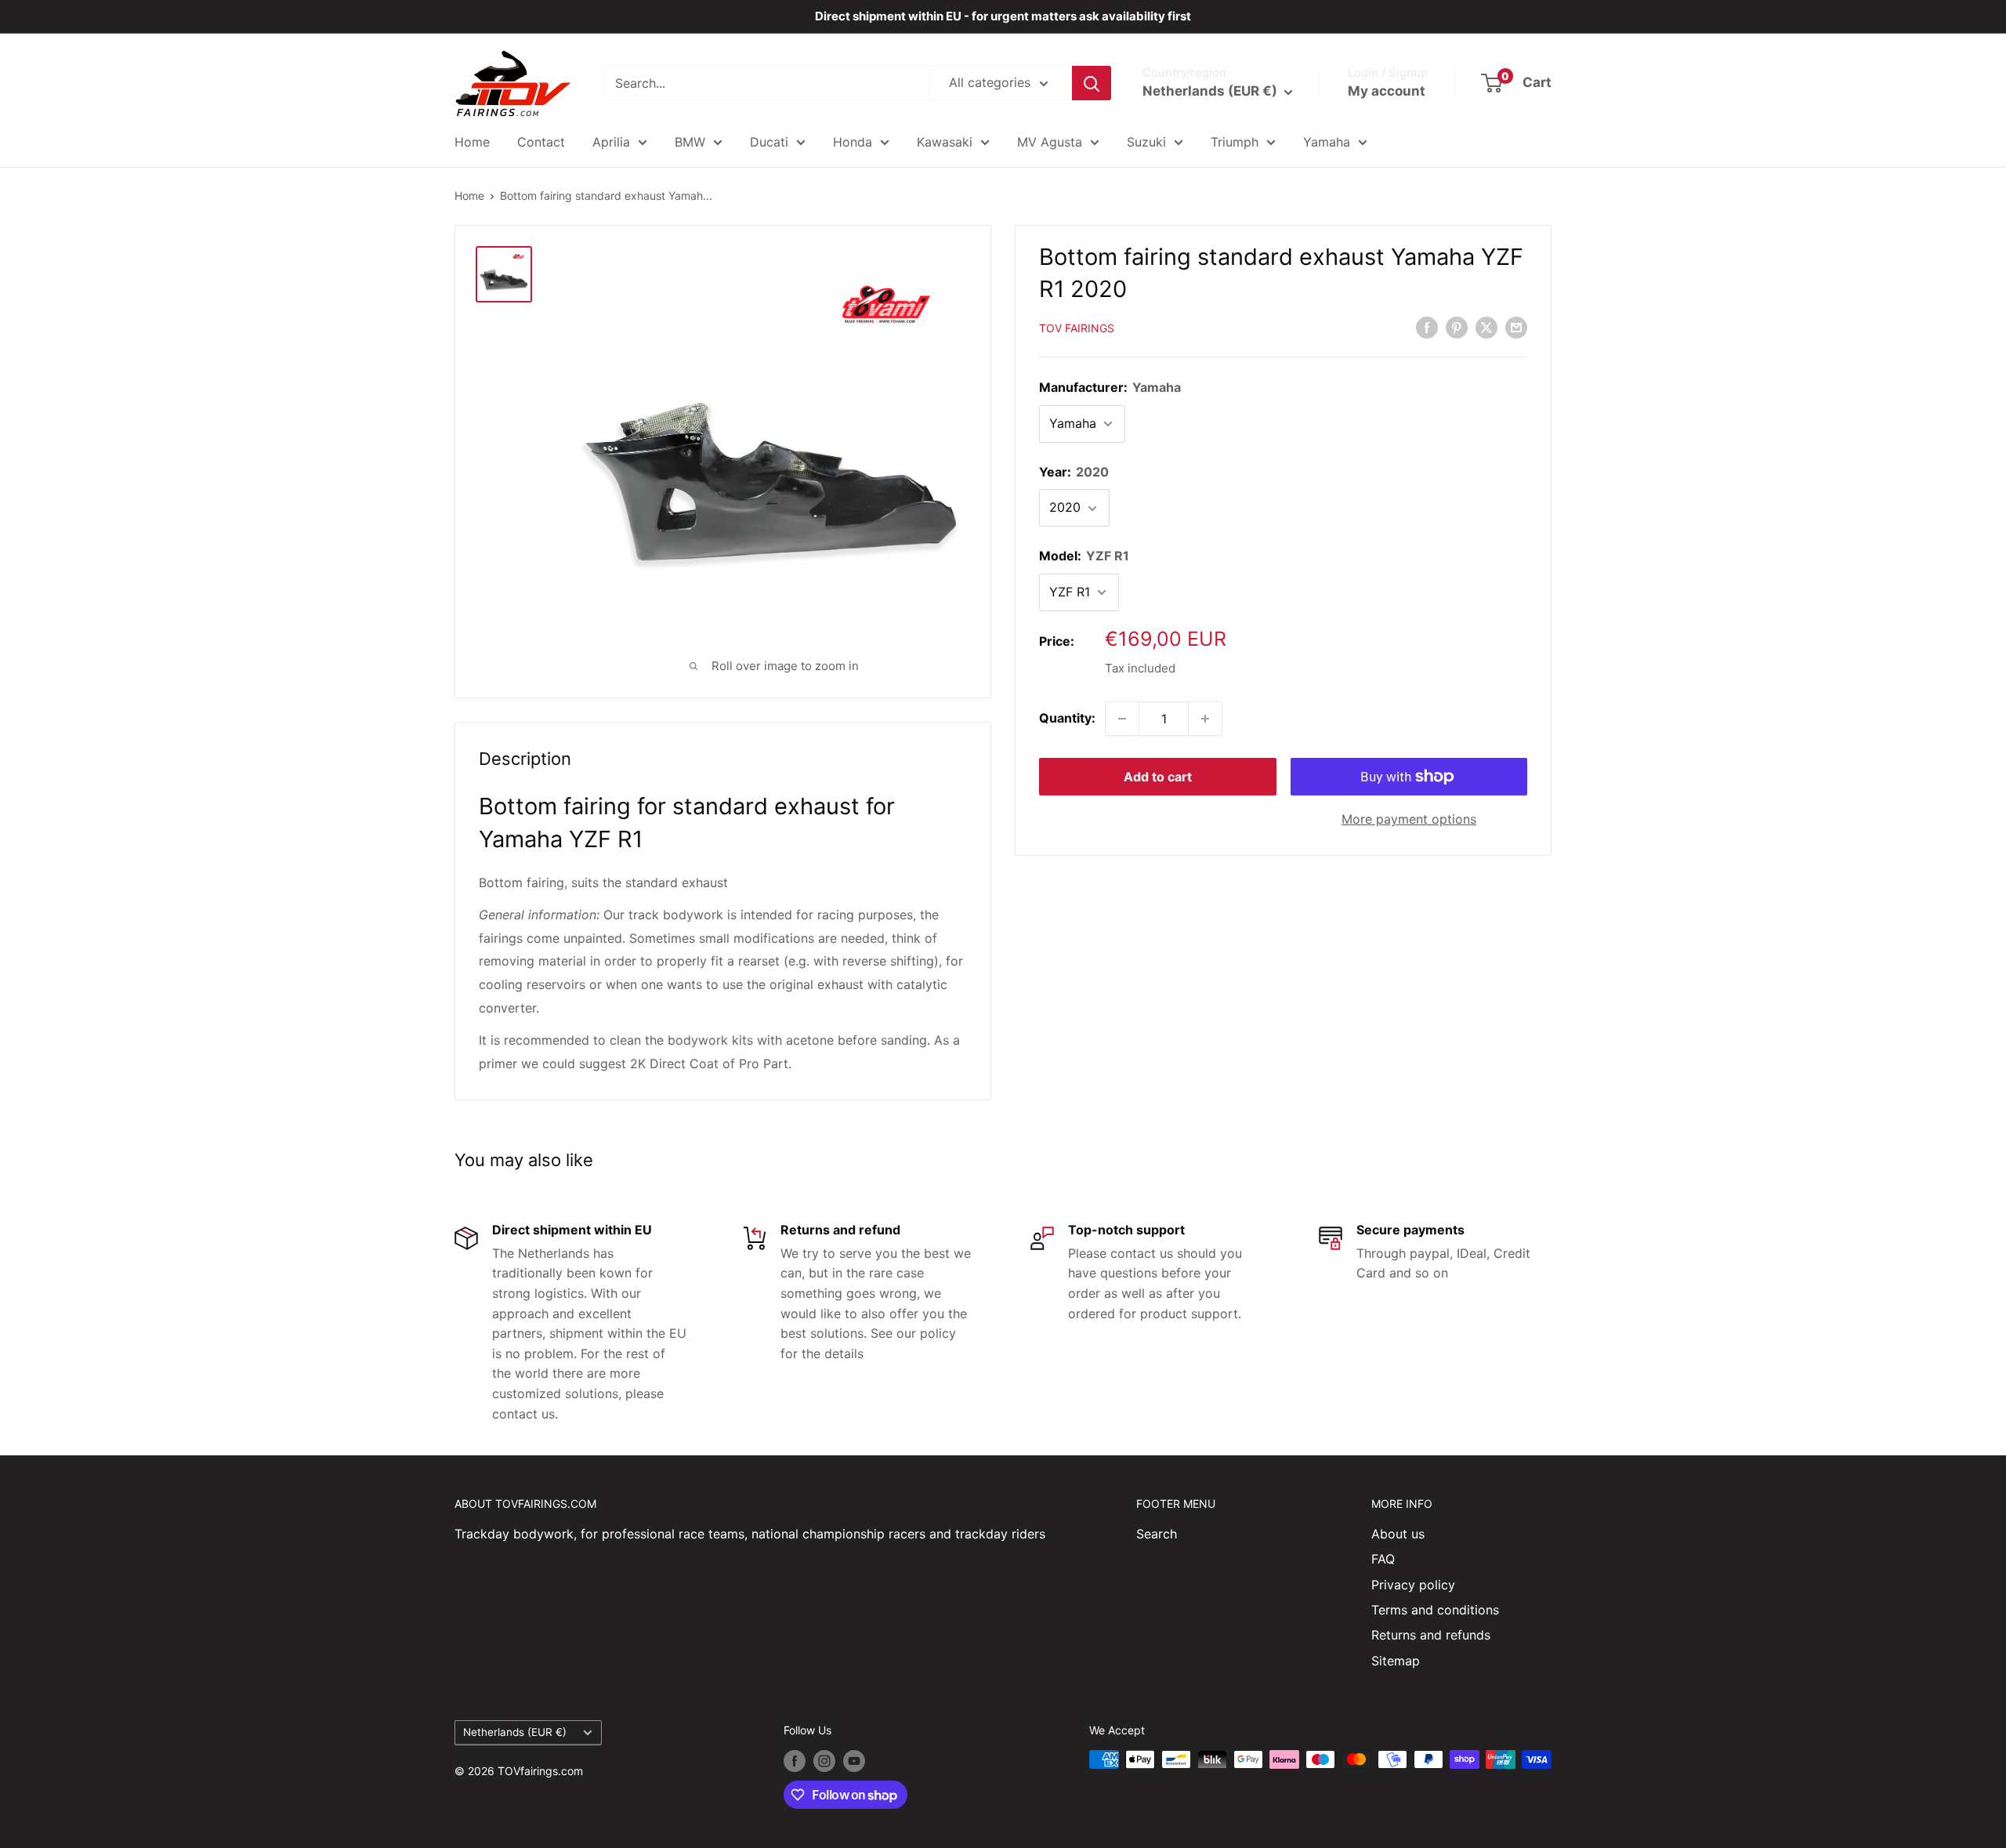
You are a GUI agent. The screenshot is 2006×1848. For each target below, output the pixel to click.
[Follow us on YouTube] (854, 1761)
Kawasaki (945, 142)
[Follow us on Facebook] (795, 1761)
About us (1398, 1534)
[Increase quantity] (1205, 719)
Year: (1074, 472)
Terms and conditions (1435, 1610)
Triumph (1235, 142)
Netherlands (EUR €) (515, 1732)
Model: (1084, 556)
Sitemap (1396, 1661)
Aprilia (611, 142)
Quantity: (1067, 718)
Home (472, 142)
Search (1157, 1534)
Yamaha (1327, 142)
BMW (690, 142)
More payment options (1409, 819)
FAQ (1383, 1559)
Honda (853, 142)
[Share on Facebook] (1427, 328)
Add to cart (1158, 777)
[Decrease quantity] (1122, 719)
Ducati (769, 142)
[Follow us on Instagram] (824, 1761)
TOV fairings (1077, 329)
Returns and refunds (1431, 1635)
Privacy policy (1413, 1585)
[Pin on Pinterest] (1457, 328)
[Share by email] (1516, 328)
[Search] (1092, 83)
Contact (541, 142)
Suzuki (1146, 142)
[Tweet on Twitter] (1486, 328)
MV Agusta (1050, 142)
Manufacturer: (1110, 387)
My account (1387, 91)
